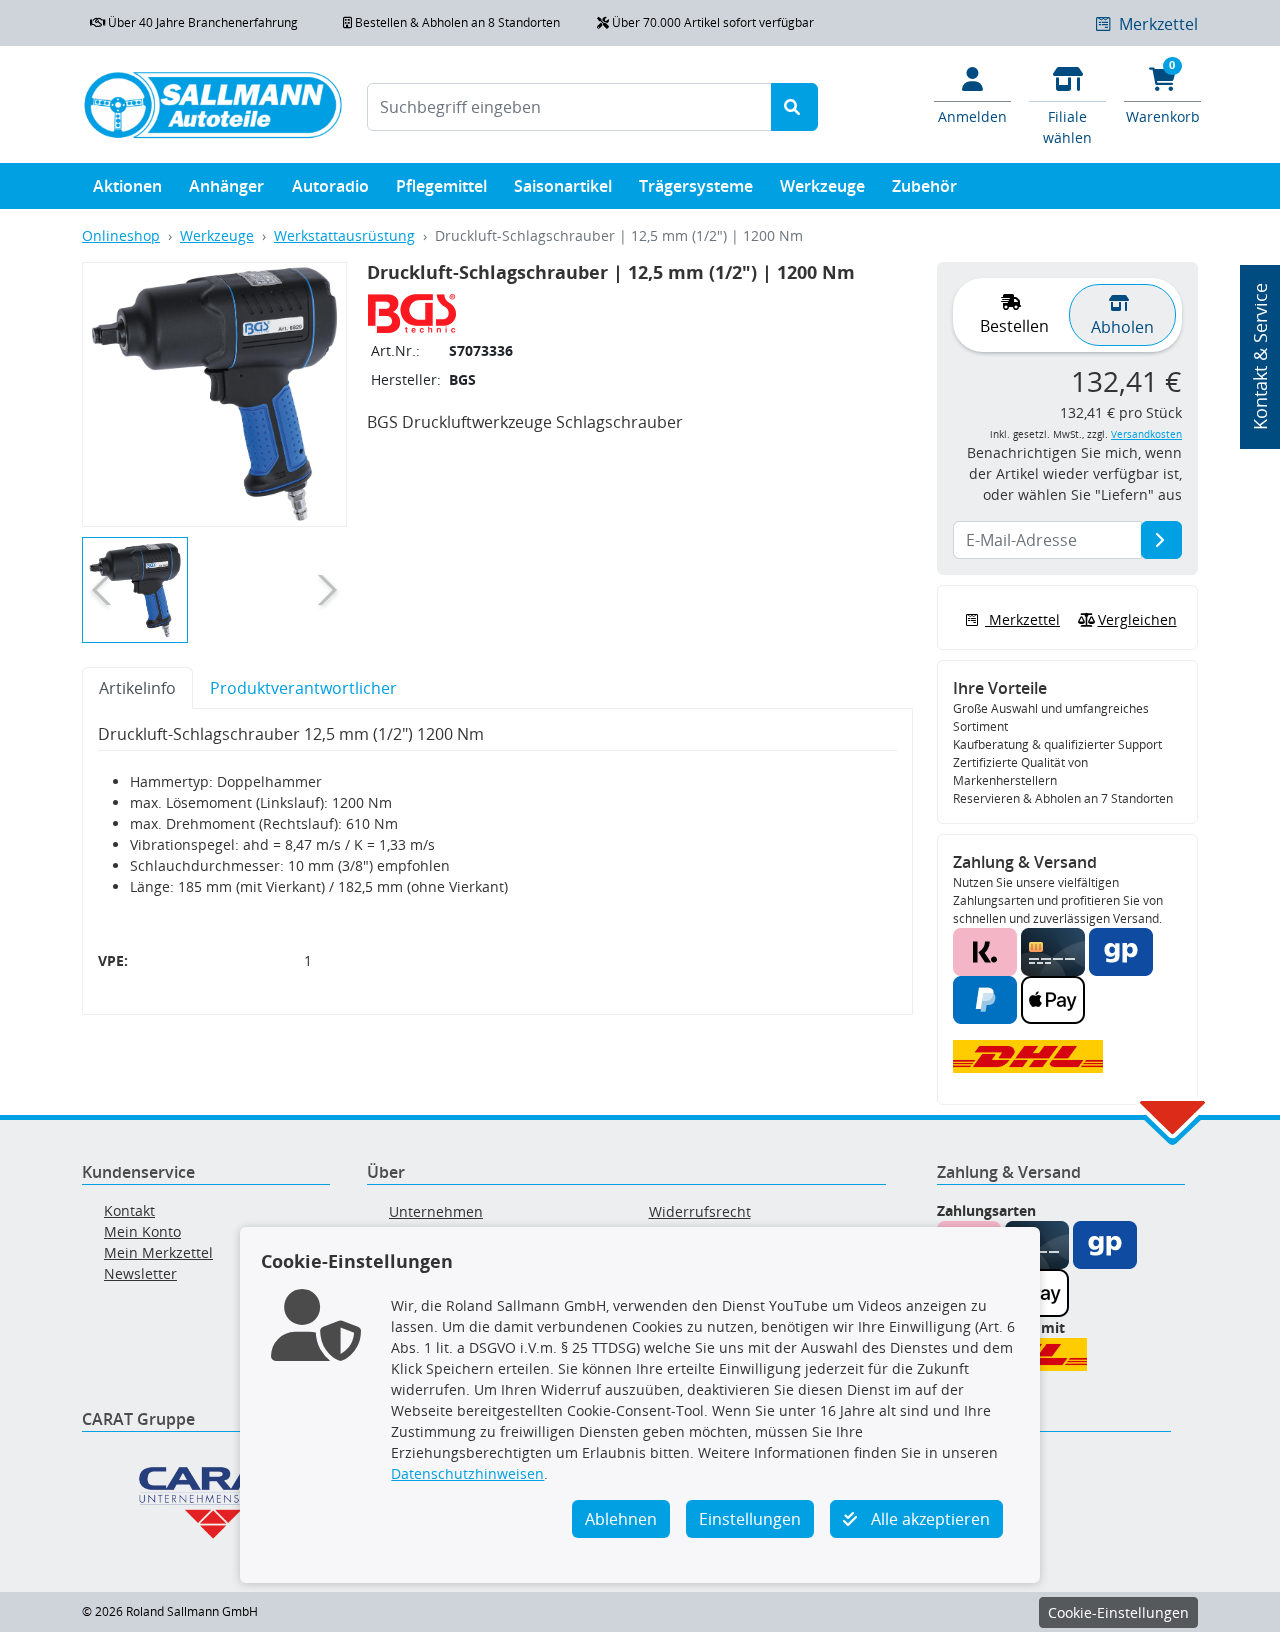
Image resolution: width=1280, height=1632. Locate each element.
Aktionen (127, 186)
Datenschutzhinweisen (467, 1473)
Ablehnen (621, 1519)
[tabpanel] (497, 862)
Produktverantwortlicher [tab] (303, 688)
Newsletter (140, 1273)
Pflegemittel (441, 186)
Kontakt (129, 1210)
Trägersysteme (696, 186)
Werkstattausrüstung (344, 235)
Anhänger (226, 186)
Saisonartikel (563, 186)
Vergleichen (1137, 619)
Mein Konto (142, 1231)
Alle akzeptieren (928, 1519)
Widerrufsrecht (700, 1211)
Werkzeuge (822, 186)
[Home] (212, 104)
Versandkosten (1146, 434)
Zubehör (924, 186)
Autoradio (330, 186)
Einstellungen (750, 1519)
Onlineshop (121, 235)
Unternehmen (436, 1211)
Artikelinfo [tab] (137, 688)
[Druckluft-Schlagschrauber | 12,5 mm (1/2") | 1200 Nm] (214, 394)
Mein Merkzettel (158, 1252)
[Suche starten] (794, 107)
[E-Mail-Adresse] (1161, 540)
